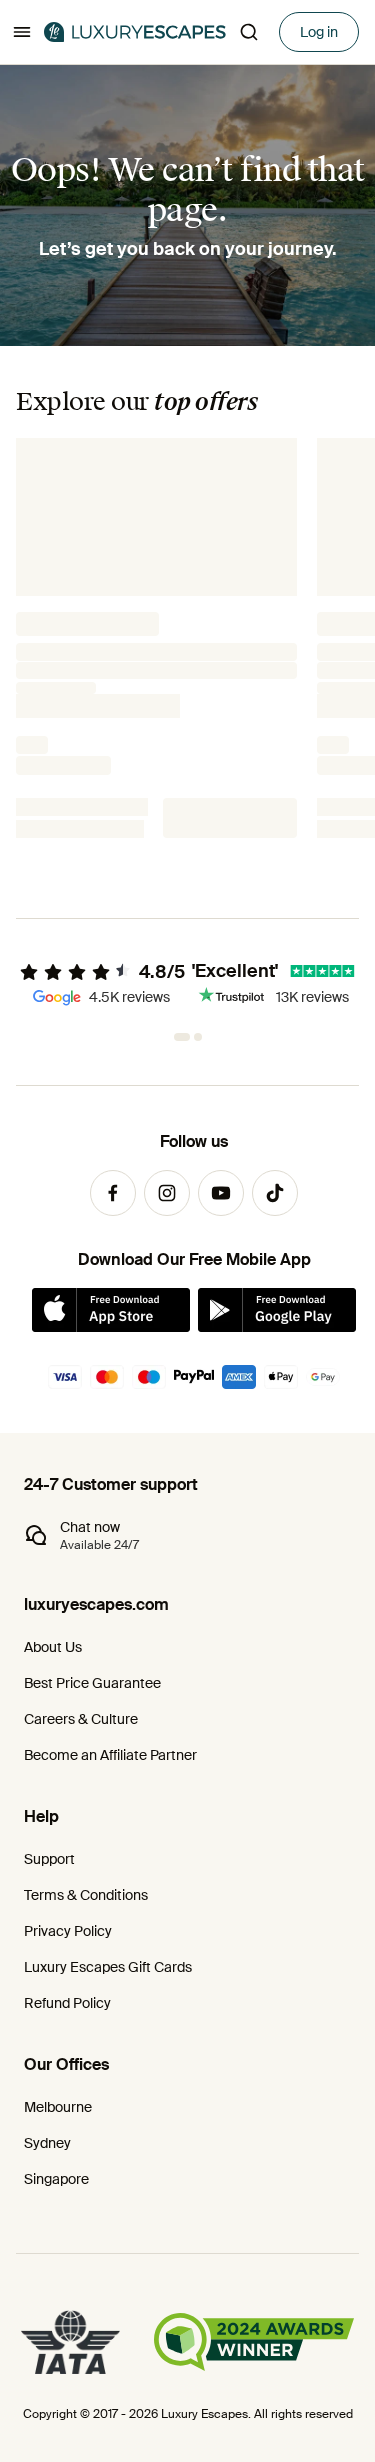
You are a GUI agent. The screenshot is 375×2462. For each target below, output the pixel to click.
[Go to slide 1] (178, 1037)
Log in (319, 32)
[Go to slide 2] (194, 1037)
